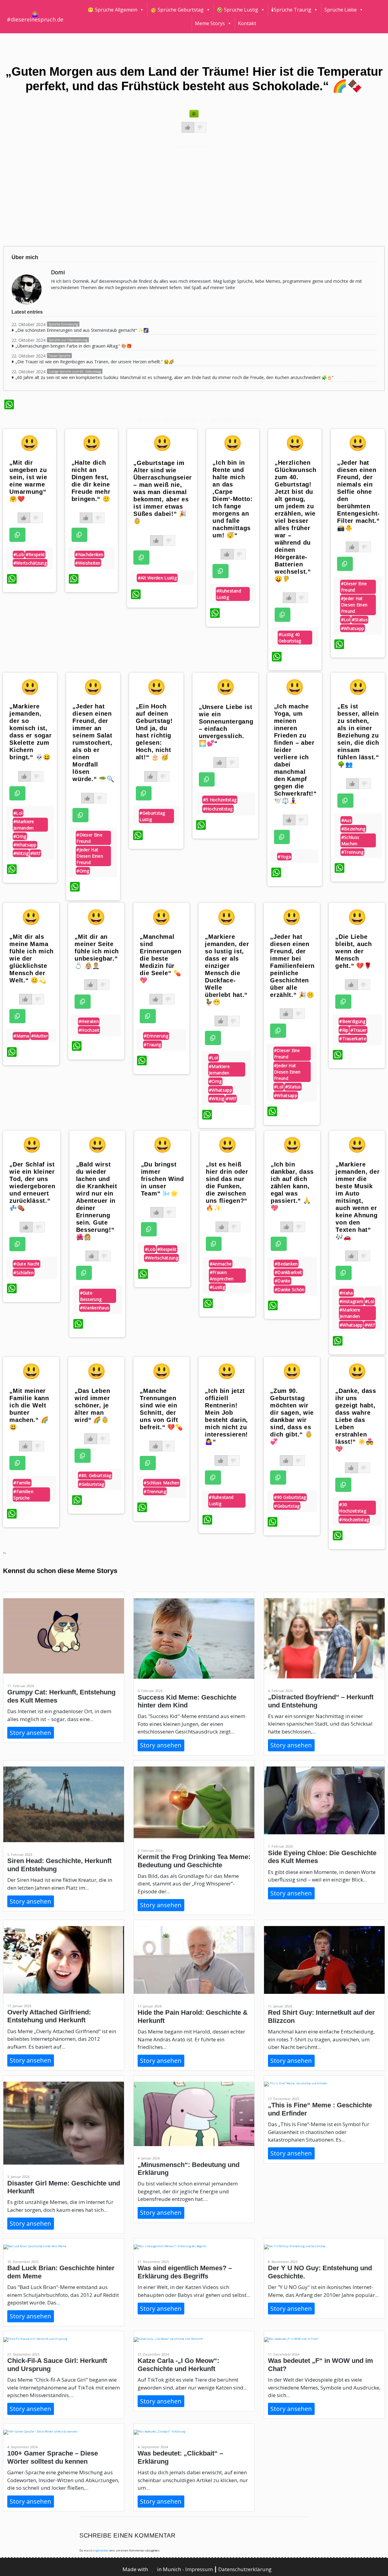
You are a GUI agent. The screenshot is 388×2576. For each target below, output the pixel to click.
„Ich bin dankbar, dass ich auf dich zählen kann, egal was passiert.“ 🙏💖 (292, 1186)
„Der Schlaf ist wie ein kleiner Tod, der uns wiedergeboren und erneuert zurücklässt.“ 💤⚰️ (32, 1186)
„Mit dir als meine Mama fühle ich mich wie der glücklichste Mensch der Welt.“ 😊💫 (32, 958)
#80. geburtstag (95, 1475)
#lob (19, 554)
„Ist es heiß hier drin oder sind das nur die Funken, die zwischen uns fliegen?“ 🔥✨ (227, 1186)
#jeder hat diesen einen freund (354, 605)
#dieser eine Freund (354, 587)
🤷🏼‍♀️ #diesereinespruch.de (35, 17)
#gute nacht (26, 1264)
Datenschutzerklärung (245, 2569)
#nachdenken (89, 554)
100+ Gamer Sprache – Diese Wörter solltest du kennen (53, 2457)
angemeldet (100, 2550)
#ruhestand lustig (229, 594)
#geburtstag (91, 1484)
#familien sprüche (23, 1495)
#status (360, 620)
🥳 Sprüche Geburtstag (177, 10)
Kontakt (247, 23)
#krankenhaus (95, 1308)
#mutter (40, 1036)
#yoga (284, 857)
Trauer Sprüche (59, 356)
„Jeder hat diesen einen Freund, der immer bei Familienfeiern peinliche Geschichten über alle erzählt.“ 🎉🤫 (292, 966)
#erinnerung (156, 1036)
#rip (344, 1030)
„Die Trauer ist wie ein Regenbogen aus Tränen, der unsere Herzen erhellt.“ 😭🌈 (95, 362)
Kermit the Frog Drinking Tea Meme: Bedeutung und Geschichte (194, 1861)
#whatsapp (353, 628)
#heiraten (89, 1021)
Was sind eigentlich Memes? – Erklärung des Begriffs (185, 2272)
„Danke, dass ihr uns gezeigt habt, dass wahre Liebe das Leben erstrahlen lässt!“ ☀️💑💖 (356, 1420)
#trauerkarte (353, 1039)
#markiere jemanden (24, 825)
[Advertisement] (186, 195)
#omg (20, 836)
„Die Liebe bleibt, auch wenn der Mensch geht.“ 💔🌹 (353, 951)
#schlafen (23, 1273)
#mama (21, 1036)
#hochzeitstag (218, 809)
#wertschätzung (30, 563)
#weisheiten (88, 563)
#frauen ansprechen (222, 1275)
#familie (22, 1483)
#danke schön (290, 1290)
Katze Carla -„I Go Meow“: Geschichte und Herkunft (178, 2365)
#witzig (21, 853)
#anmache (221, 1264)
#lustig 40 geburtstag (290, 638)
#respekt (35, 554)
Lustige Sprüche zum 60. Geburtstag (75, 371)
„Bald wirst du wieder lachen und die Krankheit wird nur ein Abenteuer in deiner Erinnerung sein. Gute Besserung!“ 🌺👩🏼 (97, 1201)
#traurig (152, 1045)
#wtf (35, 853)
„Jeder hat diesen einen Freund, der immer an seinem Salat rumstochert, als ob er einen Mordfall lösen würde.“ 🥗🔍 (93, 743)
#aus (346, 820)
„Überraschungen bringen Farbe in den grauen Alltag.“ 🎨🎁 (74, 346)
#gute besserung (91, 1296)
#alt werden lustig (157, 578)
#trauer (359, 1030)
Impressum (200, 2569)
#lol (346, 620)
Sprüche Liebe (341, 10)
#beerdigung (352, 1021)
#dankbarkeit (288, 1272)
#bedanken (286, 1264)
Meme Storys (210, 23)
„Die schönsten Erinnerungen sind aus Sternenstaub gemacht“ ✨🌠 (82, 330)
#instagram (351, 1301)
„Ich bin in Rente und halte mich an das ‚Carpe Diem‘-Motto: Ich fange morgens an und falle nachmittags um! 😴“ (232, 499)
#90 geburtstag (290, 1497)
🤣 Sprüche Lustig (237, 10)
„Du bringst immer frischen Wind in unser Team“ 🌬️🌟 (162, 1179)
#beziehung (353, 829)
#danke (283, 1281)
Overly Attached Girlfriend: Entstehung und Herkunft (49, 2016)
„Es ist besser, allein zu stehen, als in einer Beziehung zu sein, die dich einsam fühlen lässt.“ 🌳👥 (358, 735)
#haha (346, 1293)
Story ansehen (30, 1733)
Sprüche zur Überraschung (68, 340)
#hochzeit (89, 1030)
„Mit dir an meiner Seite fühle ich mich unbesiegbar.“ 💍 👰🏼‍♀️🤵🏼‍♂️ (97, 951)
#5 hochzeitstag (220, 800)
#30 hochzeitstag (353, 1508)
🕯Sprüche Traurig (291, 10)
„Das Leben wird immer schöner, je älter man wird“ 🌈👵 (92, 1405)
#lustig (217, 1287)
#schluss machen (350, 840)
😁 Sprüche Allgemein (112, 10)
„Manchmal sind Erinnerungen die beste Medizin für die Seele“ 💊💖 (161, 958)
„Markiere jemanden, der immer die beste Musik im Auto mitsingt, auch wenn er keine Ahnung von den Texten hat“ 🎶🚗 (358, 1201)
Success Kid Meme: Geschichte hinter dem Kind (187, 1701)
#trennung (353, 852)
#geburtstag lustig (152, 816)
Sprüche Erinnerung (63, 324)
